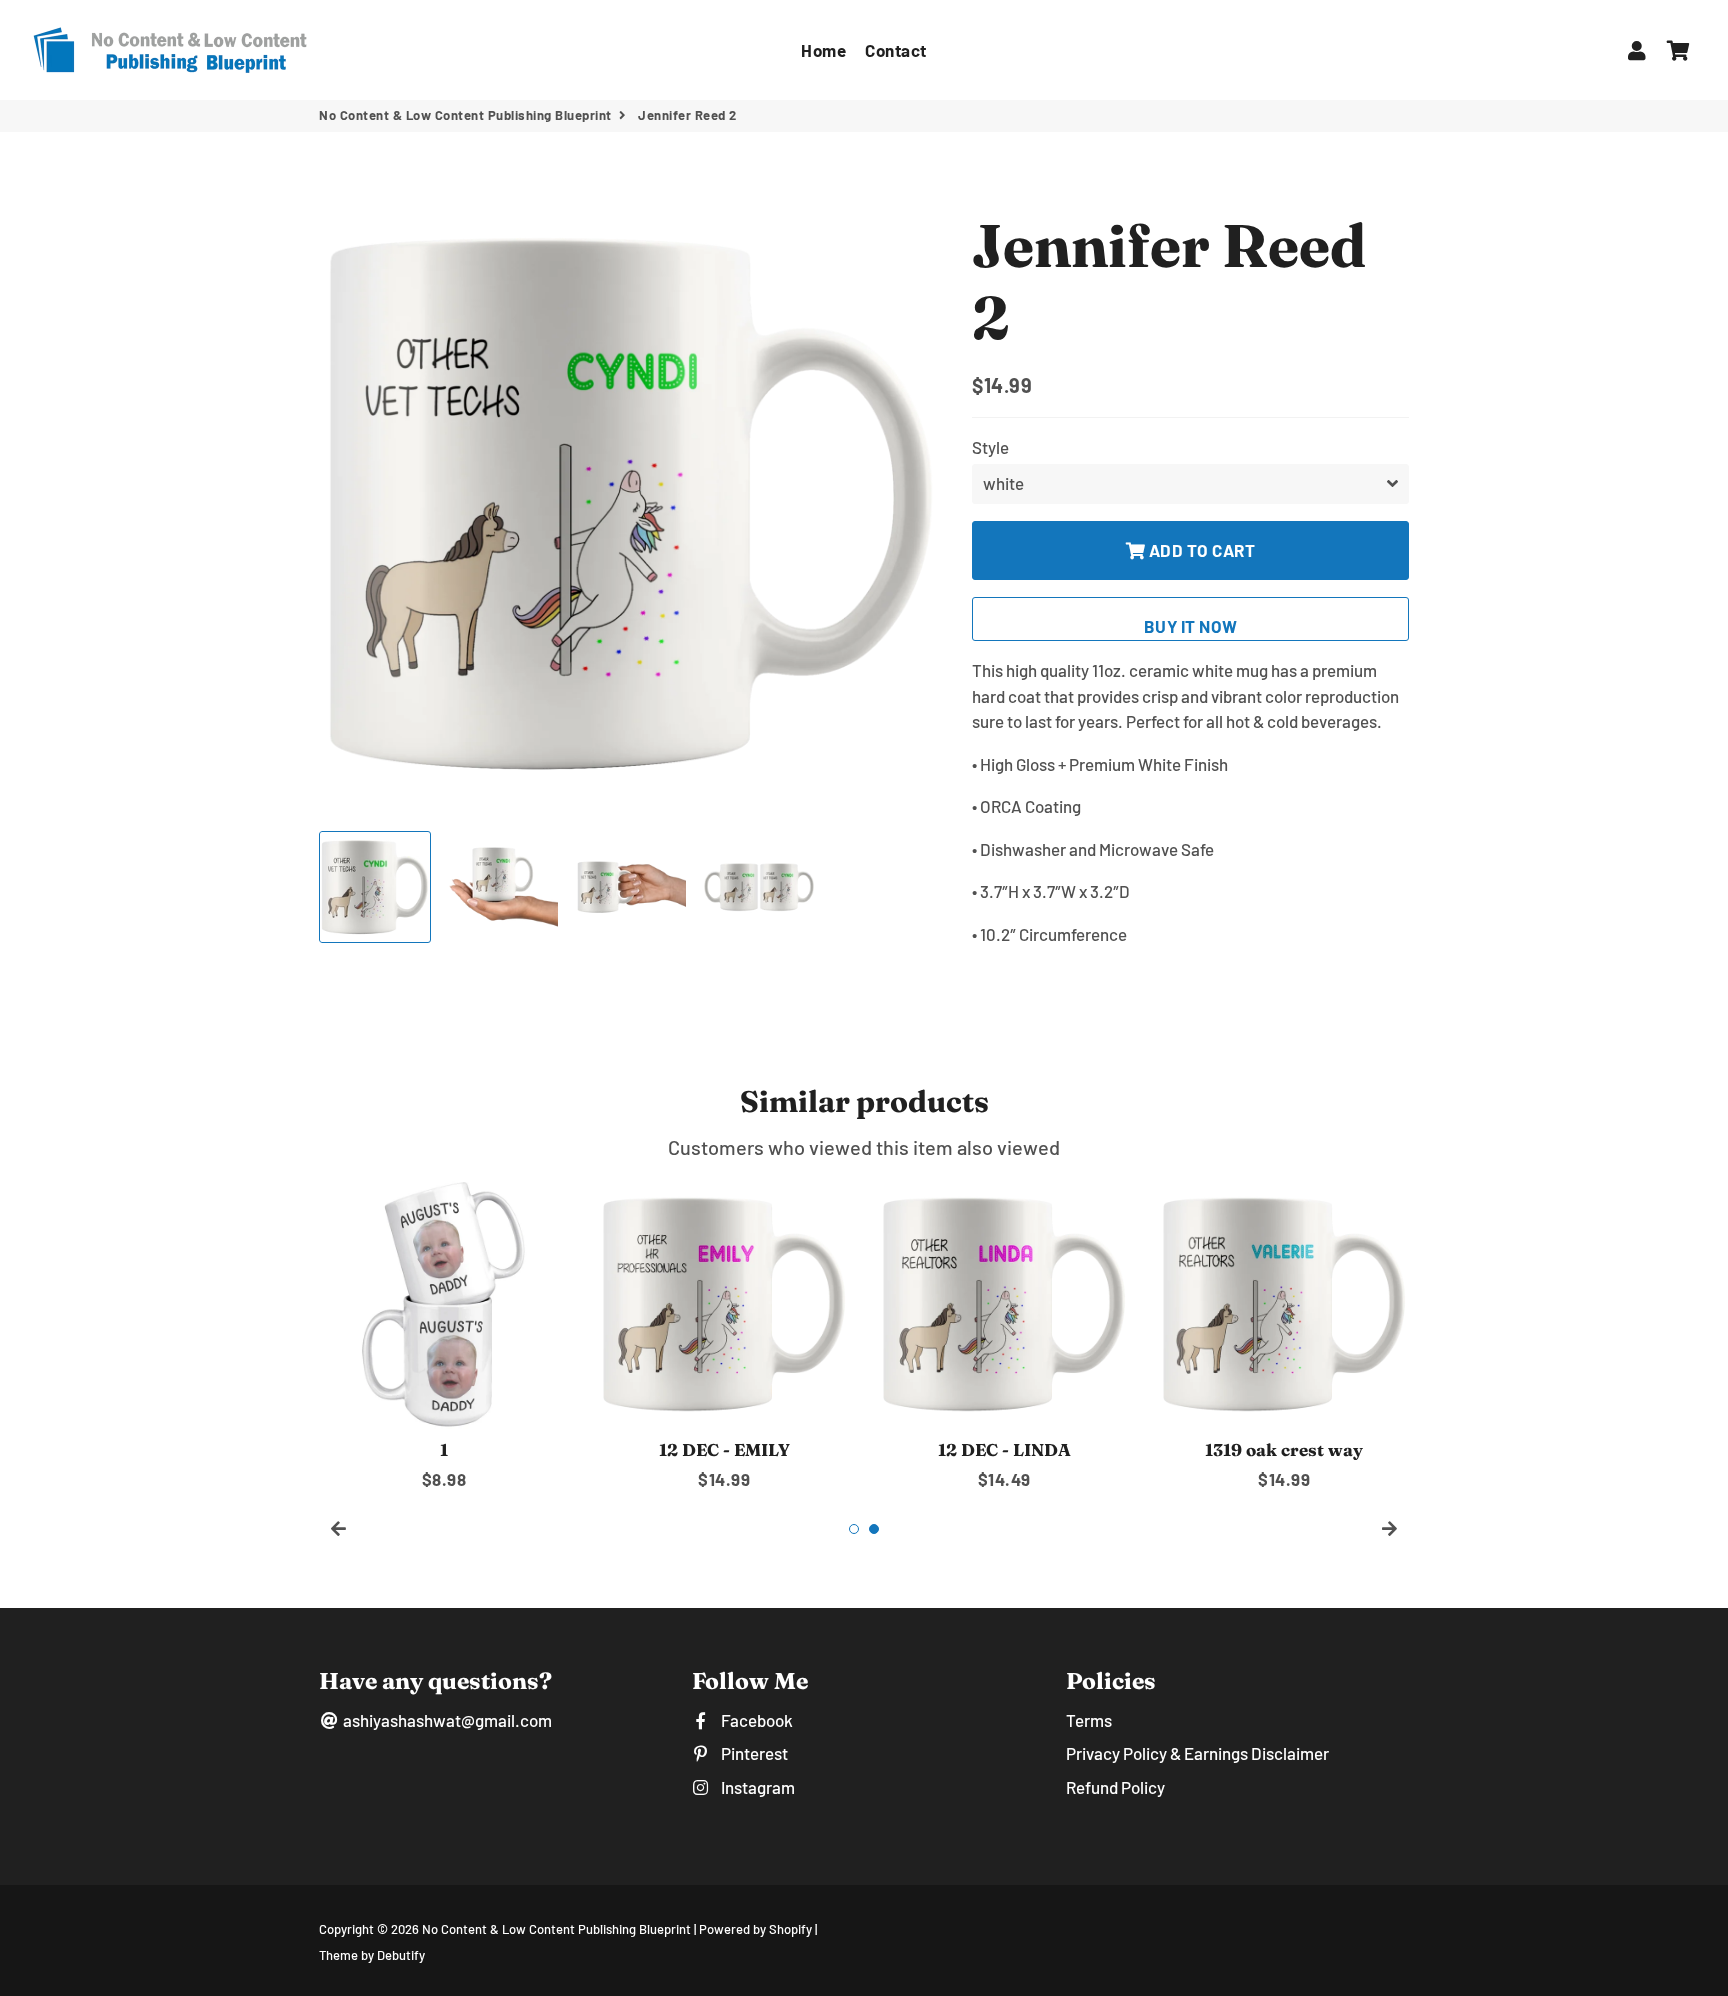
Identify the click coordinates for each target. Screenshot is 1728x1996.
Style (990, 447)
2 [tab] (874, 1529)
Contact (896, 50)
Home (823, 50)
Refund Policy (1115, 1787)
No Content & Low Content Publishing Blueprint (465, 115)
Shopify (790, 1929)
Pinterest (752, 1753)
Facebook (755, 1720)
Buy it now (1191, 626)
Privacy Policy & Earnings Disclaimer (1197, 1753)
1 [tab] (854, 1529)
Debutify (401, 1955)
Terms (1089, 1720)
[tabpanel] (444, 1335)
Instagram (756, 1787)
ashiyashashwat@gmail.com (446, 1720)
